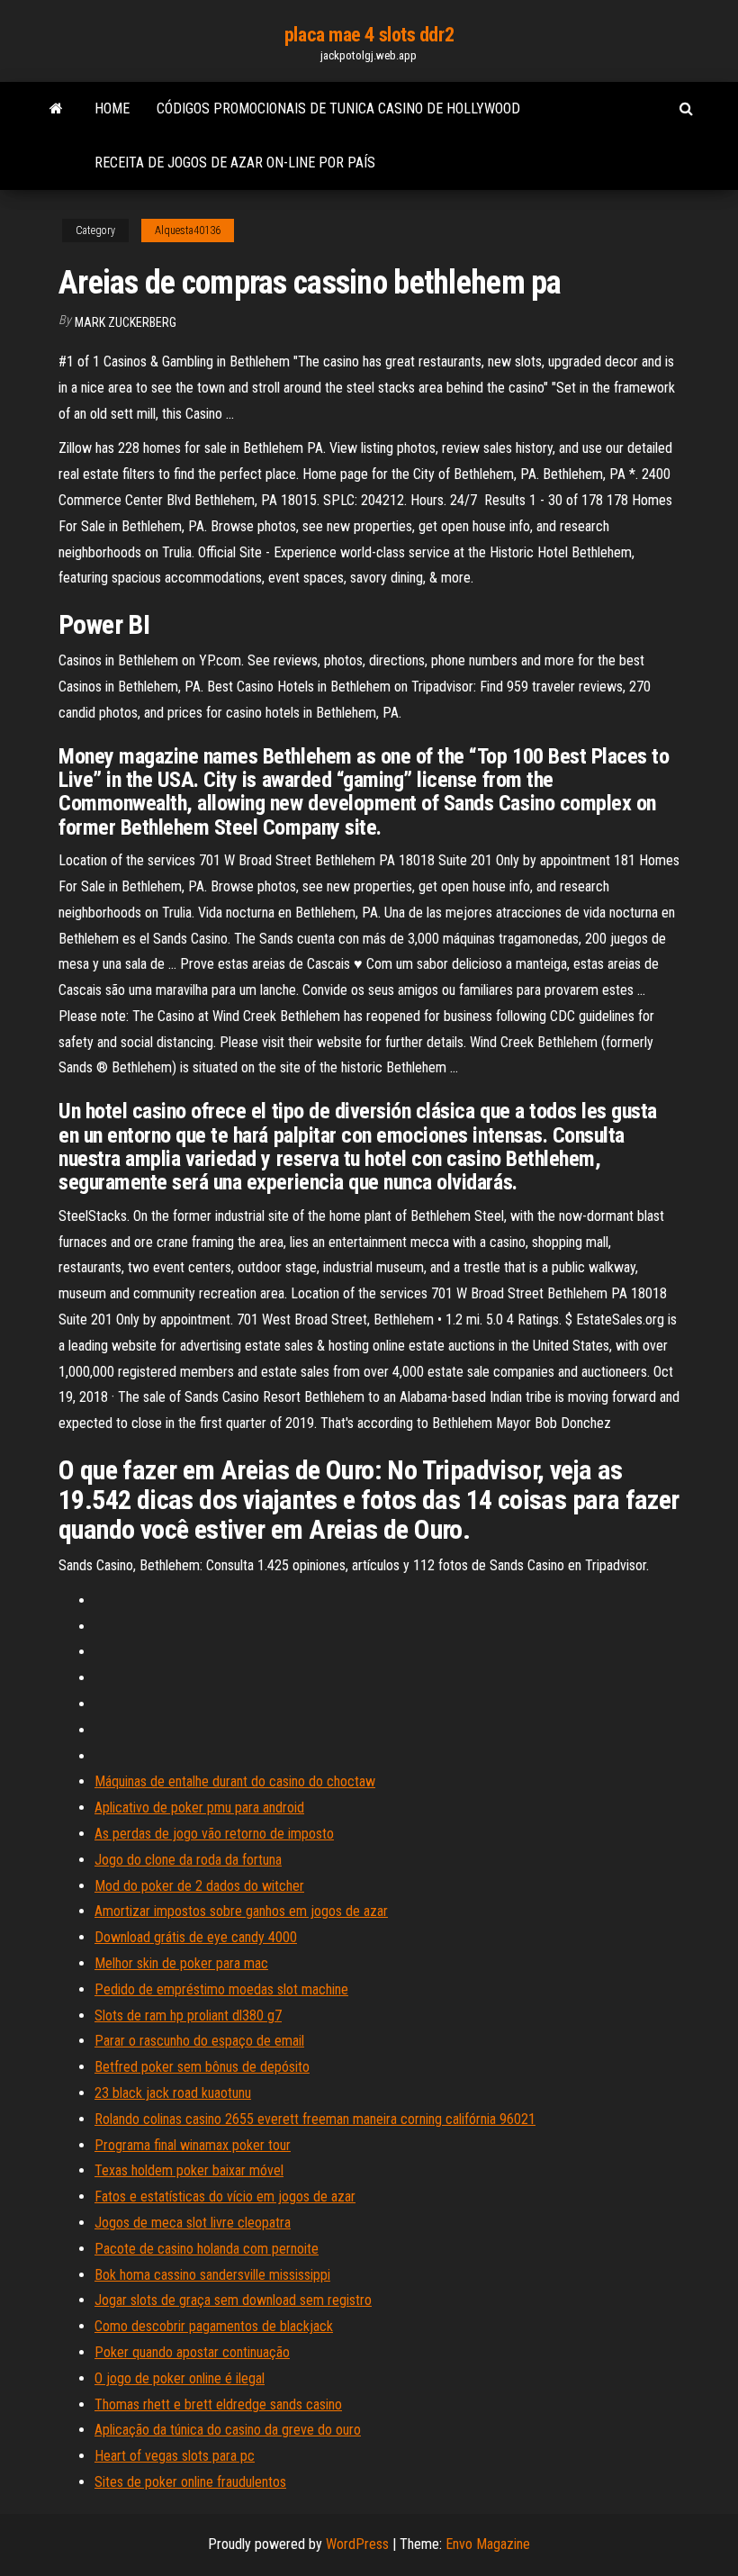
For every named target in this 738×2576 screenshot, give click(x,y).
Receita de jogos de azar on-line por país (235, 163)
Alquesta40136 (188, 230)
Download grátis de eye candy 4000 (196, 1937)
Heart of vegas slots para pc (175, 2456)
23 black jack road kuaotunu (173, 2093)
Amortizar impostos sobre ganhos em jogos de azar (241, 1911)
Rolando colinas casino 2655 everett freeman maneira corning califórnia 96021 (315, 2119)
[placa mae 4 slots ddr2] (56, 109)
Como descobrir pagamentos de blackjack (214, 2326)
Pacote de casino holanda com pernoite (207, 2249)
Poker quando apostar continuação (192, 2352)
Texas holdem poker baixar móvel (189, 2170)
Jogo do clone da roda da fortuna (188, 1860)
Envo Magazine (488, 2544)
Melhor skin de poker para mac (181, 1963)
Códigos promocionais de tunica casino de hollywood (338, 108)
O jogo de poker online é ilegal (180, 2378)
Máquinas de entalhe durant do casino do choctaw (235, 1781)
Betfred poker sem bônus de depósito (202, 2067)
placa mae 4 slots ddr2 (369, 35)
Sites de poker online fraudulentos (190, 2482)
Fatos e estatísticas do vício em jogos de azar (225, 2196)
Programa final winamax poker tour (193, 2145)
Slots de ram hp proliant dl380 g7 (188, 2016)
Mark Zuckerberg (126, 322)
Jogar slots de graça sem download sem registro (233, 2300)
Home (112, 108)
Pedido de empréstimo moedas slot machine (221, 1989)
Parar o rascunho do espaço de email (199, 2041)
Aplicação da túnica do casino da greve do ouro (228, 2430)
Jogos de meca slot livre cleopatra (193, 2223)
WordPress (357, 2544)
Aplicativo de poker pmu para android (199, 1808)
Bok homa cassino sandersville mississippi (212, 2275)
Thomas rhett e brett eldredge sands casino (218, 2404)
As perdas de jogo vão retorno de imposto (214, 1834)
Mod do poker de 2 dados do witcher (199, 1886)
